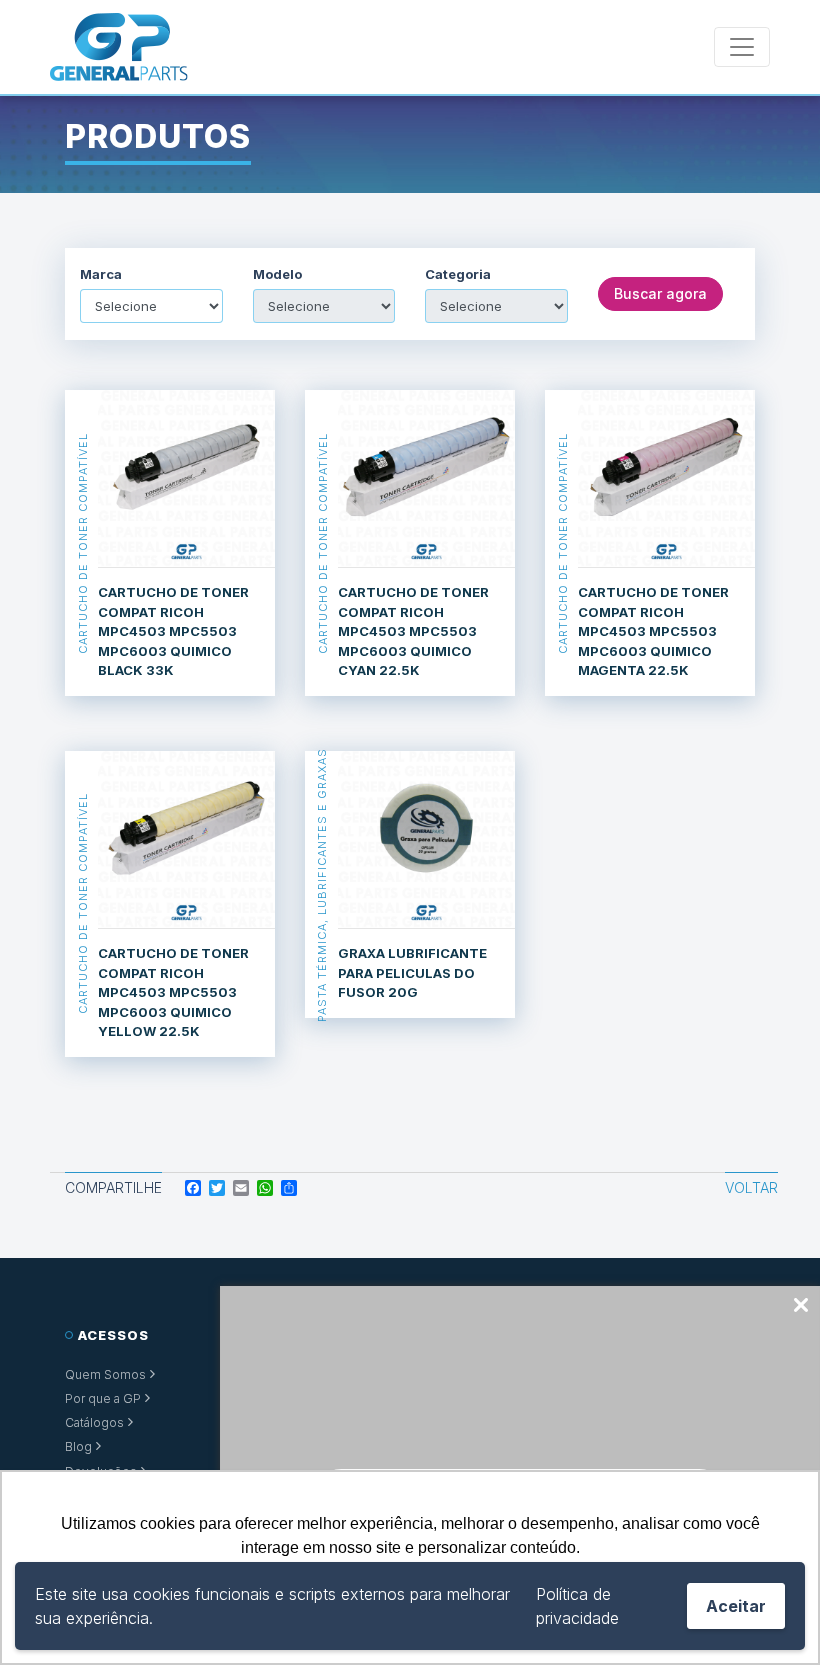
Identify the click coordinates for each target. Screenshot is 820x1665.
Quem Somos (105, 1374)
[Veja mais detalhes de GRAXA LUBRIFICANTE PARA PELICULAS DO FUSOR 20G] (426, 840)
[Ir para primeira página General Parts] (119, 47)
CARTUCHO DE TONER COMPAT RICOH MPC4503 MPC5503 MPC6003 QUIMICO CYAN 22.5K (413, 631)
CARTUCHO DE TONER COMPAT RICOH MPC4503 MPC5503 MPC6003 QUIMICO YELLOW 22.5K (173, 992)
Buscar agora (660, 293)
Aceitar (736, 1606)
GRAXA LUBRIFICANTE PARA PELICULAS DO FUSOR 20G (412, 972)
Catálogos (94, 1422)
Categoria (458, 274)
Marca (101, 274)
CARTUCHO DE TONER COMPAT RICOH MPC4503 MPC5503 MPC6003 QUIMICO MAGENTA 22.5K (653, 631)
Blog (78, 1446)
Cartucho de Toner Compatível (82, 543)
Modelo (277, 274)
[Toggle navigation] (742, 47)
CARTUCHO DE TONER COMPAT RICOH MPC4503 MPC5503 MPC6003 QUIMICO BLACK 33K (173, 631)
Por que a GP (103, 1398)
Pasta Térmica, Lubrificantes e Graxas (322, 884)
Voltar (751, 1187)
